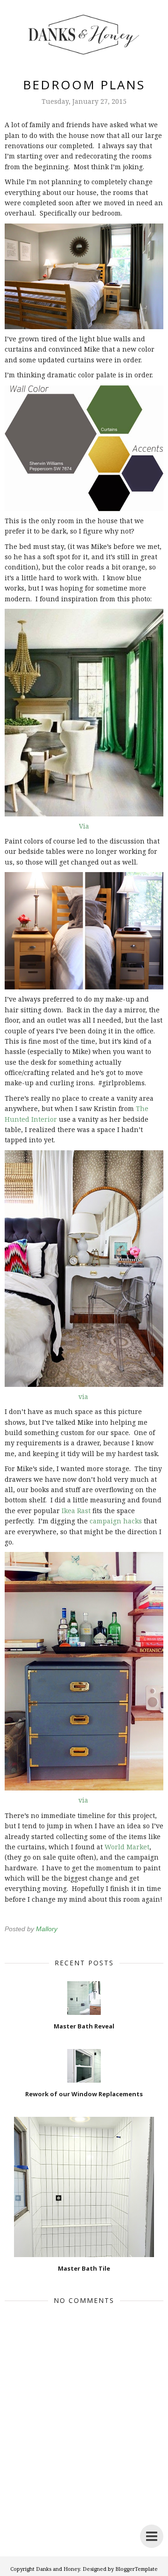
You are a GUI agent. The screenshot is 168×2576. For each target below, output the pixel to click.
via (83, 1396)
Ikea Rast (76, 1511)
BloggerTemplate (136, 2569)
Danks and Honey (58, 2569)
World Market (127, 1847)
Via (84, 826)
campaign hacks (116, 1521)
